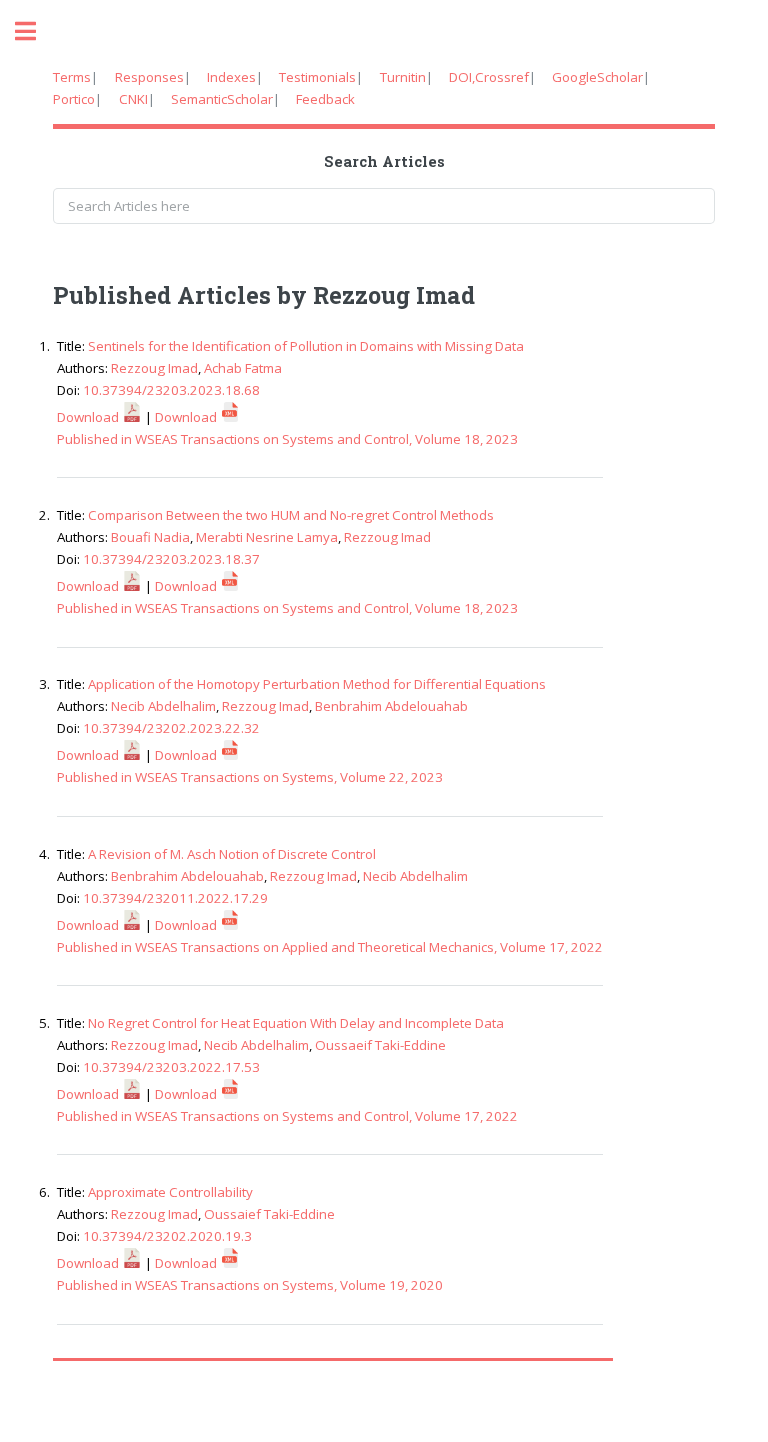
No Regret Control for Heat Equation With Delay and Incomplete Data (296, 1023)
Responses (149, 77)
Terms (72, 77)
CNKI (133, 99)
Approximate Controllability (170, 1192)
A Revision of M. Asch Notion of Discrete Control (232, 854)
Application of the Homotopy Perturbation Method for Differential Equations (317, 684)
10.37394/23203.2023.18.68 (171, 390)
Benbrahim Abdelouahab (391, 706)
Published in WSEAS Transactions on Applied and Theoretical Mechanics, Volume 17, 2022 (330, 947)
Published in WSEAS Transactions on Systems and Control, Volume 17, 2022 (287, 1116)
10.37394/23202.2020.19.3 (167, 1236)
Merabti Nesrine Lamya (267, 537)
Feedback (325, 99)
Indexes (231, 77)
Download (89, 417)
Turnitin (403, 77)
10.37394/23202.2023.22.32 (171, 728)
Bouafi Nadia (150, 537)
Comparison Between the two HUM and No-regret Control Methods (291, 515)
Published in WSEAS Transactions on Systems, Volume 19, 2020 (250, 1285)
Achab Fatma (243, 368)
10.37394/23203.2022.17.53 (171, 1067)
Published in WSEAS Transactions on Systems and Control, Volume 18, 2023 (287, 439)
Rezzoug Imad (154, 368)
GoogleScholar (597, 77)
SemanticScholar (222, 99)
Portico (74, 99)
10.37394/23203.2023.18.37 (171, 559)
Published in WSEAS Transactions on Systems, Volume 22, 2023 (250, 777)
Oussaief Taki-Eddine (269, 1214)
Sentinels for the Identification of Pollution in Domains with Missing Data (306, 346)
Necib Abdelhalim (163, 706)
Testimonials (317, 77)
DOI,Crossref (489, 77)
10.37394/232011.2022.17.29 (175, 898)
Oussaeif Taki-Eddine (380, 1045)
